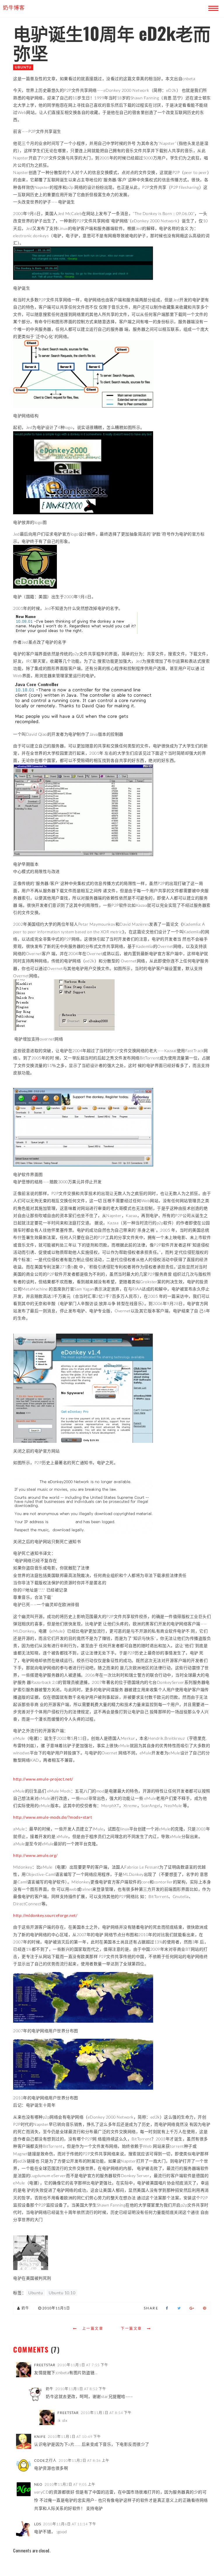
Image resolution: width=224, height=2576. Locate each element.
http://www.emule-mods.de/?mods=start (52, 1817)
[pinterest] (205, 2308)
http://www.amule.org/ (35, 1855)
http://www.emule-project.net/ (43, 1779)
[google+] (192, 2308)
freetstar (45, 2365)
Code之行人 (45, 2460)
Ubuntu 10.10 (62, 2293)
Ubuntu (23, 67)
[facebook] (167, 2308)
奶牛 (50, 2389)
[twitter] (179, 2308)
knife (40, 2437)
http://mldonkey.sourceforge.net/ (45, 1915)
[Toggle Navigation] (212, 7)
